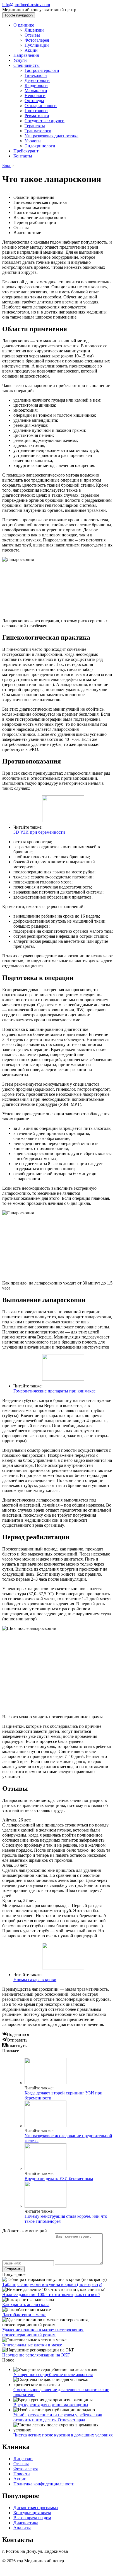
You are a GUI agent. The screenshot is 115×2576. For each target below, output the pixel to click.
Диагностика (26, 2523)
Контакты (23, 156)
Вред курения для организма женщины (51, 2405)
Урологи (33, 141)
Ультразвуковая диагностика (51, 136)
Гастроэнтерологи (42, 70)
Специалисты (27, 65)
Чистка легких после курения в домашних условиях (63, 2435)
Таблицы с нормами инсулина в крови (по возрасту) (52, 2284)
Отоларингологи (41, 106)
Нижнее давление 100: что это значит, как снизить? (51, 2295)
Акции (31, 50)
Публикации (37, 45)
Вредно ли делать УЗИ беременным (59, 2178)
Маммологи (36, 90)
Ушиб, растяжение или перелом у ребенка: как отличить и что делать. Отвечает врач (58, 2417)
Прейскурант (26, 151)
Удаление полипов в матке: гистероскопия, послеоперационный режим (43, 2332)
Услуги (20, 60)
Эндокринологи (40, 146)
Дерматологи (37, 80)
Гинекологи (36, 75)
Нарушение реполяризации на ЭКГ (36, 2355)
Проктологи (36, 111)
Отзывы (32, 35)
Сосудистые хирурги (45, 121)
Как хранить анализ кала (26, 2305)
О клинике (24, 25)
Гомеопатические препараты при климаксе (54, 1391)
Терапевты (35, 126)
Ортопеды (34, 101)
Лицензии (34, 30)
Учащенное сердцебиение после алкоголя (53, 2375)
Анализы (22, 2528)
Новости (22, 2474)
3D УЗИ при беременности (39, 832)
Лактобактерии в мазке (24, 2315)
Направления (26, 55)
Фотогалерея (37, 40)
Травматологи (38, 131)
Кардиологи (36, 85)
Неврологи (35, 96)
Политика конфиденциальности (44, 2484)
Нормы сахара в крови (35, 1980)
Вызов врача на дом (32, 2518)
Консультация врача (32, 2513)
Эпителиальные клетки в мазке (32, 2345)
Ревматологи (37, 116)
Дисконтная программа (36, 2508)
